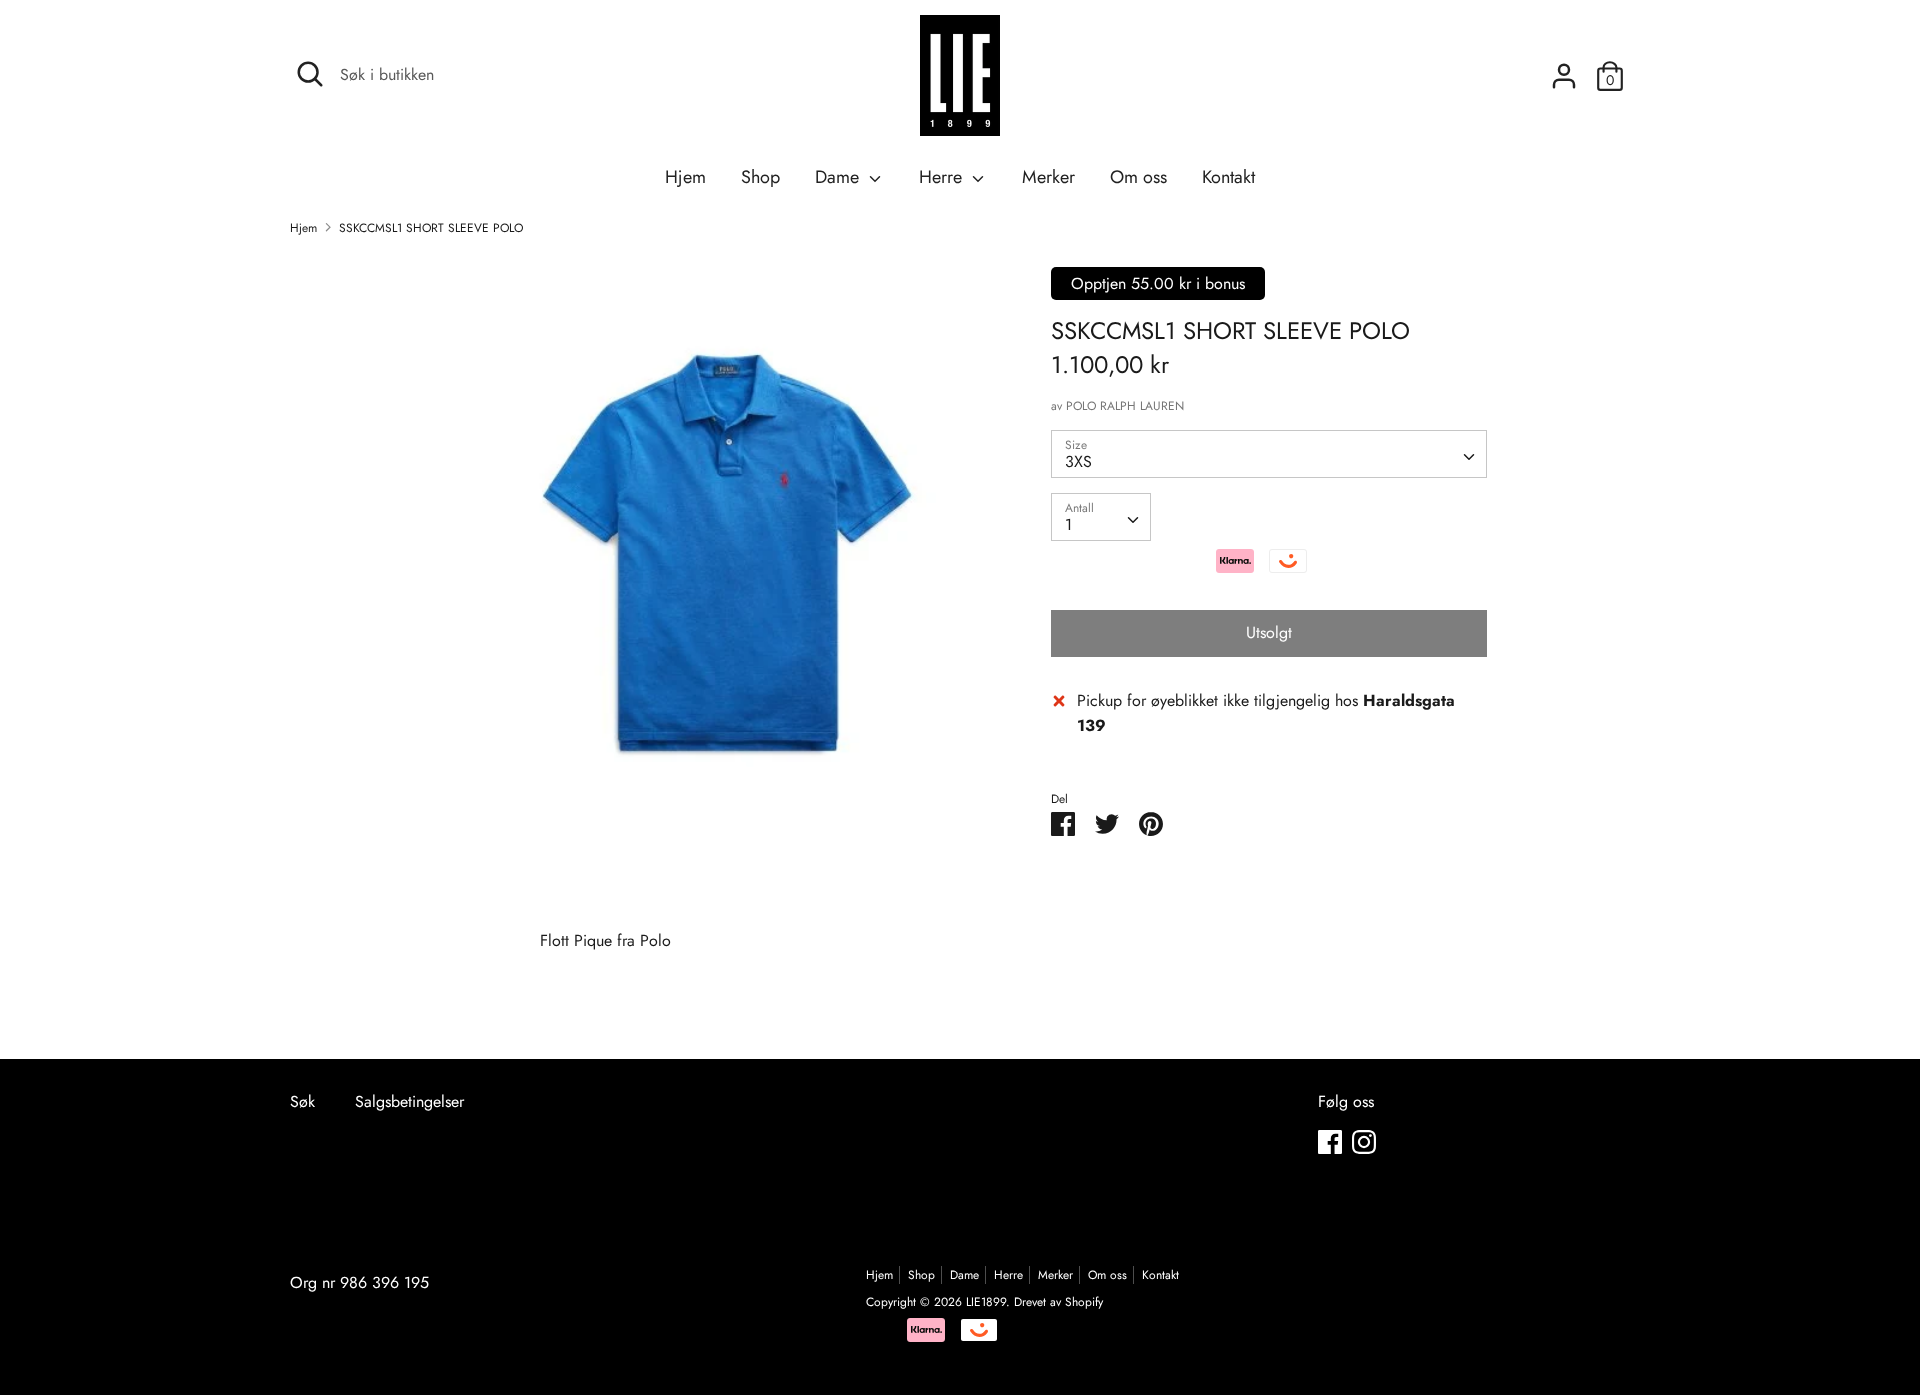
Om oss (1138, 177)
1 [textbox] (1068, 524)
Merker (1048, 177)
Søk (302, 1101)
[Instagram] (1364, 1141)
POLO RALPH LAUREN (1125, 406)
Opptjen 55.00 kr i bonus (1158, 283)
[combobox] (1269, 454)
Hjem (685, 177)
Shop (760, 177)
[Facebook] (1330, 1141)
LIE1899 (986, 1302)
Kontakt (1228, 177)
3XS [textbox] (1078, 461)
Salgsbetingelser (409, 1101)
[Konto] (1564, 68)
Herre (943, 177)
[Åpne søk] (310, 74)
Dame (839, 177)
